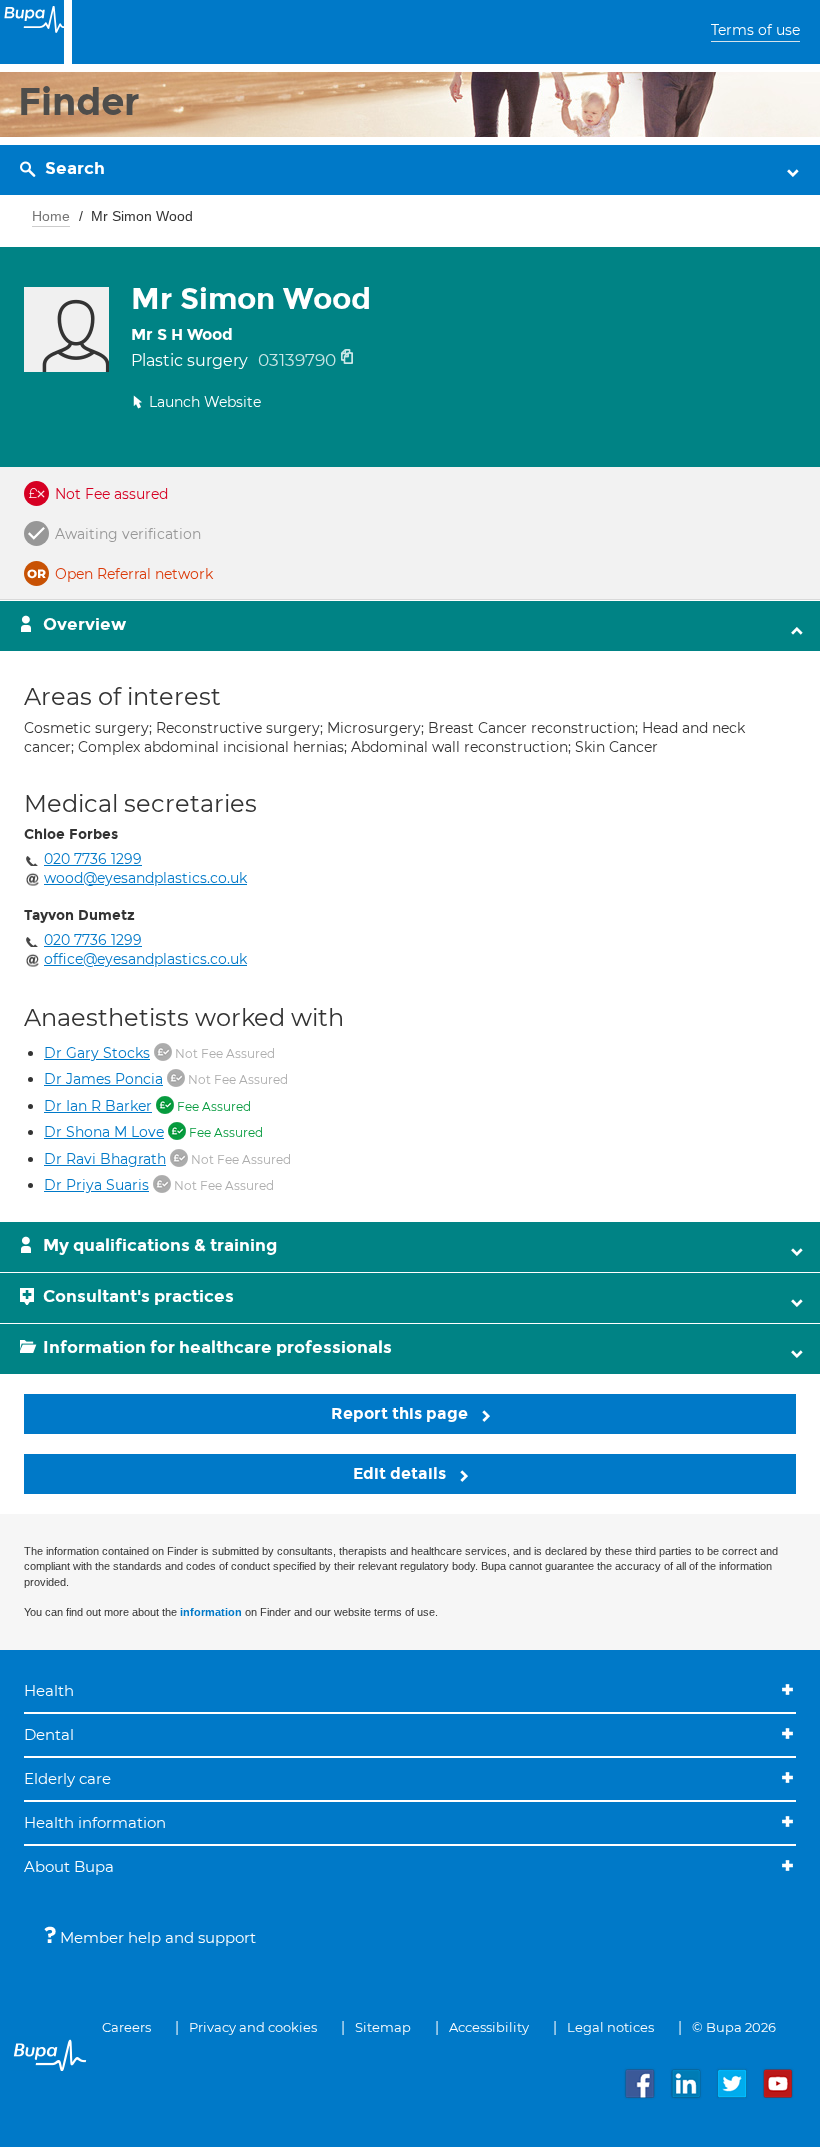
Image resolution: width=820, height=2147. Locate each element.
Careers (126, 2027)
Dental (49, 1734)
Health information (95, 1822)
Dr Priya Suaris (96, 1185)
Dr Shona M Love (104, 1132)
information (211, 1612)
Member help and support (156, 1937)
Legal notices (610, 2027)
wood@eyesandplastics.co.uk (145, 878)
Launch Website (205, 402)
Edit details (401, 1473)
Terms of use (755, 30)
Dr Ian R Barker (98, 1106)
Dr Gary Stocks (97, 1053)
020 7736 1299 (93, 859)
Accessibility (489, 2027)
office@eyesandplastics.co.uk (145, 959)
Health (49, 1690)
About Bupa (69, 1866)
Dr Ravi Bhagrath (105, 1159)
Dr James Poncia (103, 1079)
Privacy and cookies (253, 2027)
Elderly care (67, 1778)
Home (51, 216)
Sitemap (383, 2027)
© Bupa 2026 (734, 2027)
